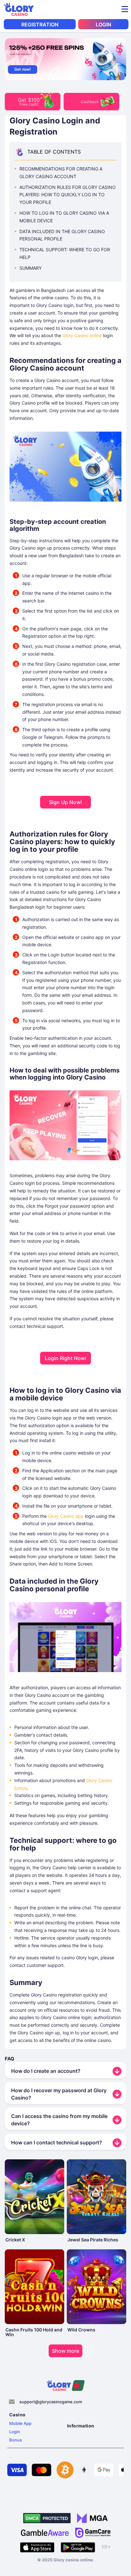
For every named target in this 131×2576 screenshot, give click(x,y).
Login (15, 2432)
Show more (65, 2351)
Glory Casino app (66, 1516)
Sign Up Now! (65, 802)
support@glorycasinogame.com (51, 2402)
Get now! (23, 69)
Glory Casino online (82, 335)
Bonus (16, 2440)
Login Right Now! (66, 1358)
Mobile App (20, 2423)
